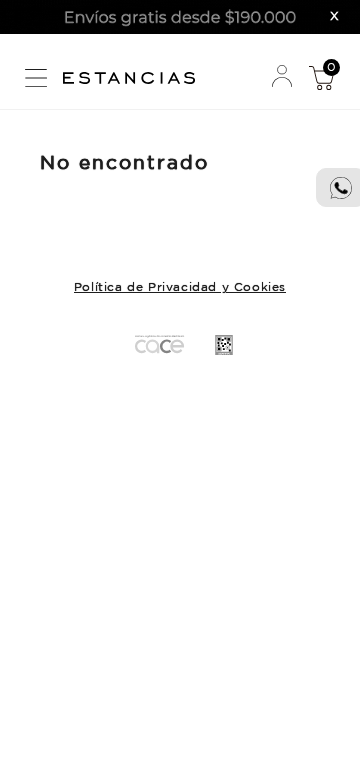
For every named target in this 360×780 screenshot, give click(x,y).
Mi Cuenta (282, 77)
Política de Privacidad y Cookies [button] (180, 287)
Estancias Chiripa (136, 75)
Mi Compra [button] (321, 77)
